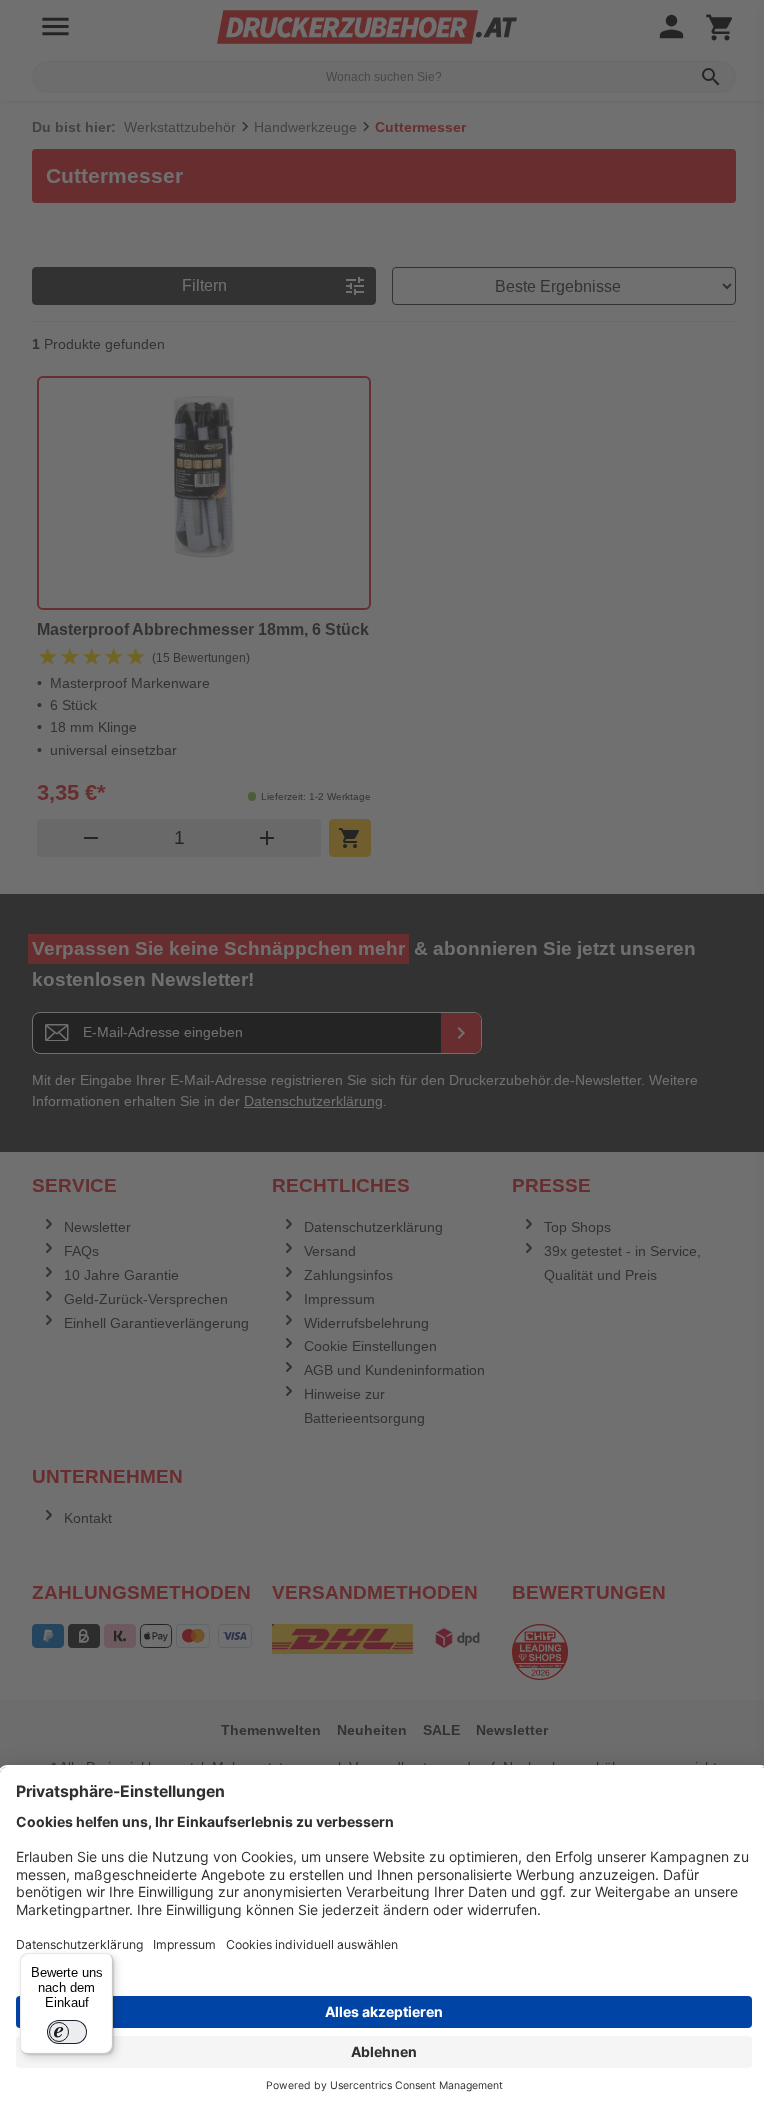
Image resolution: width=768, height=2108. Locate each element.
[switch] (67, 2032)
